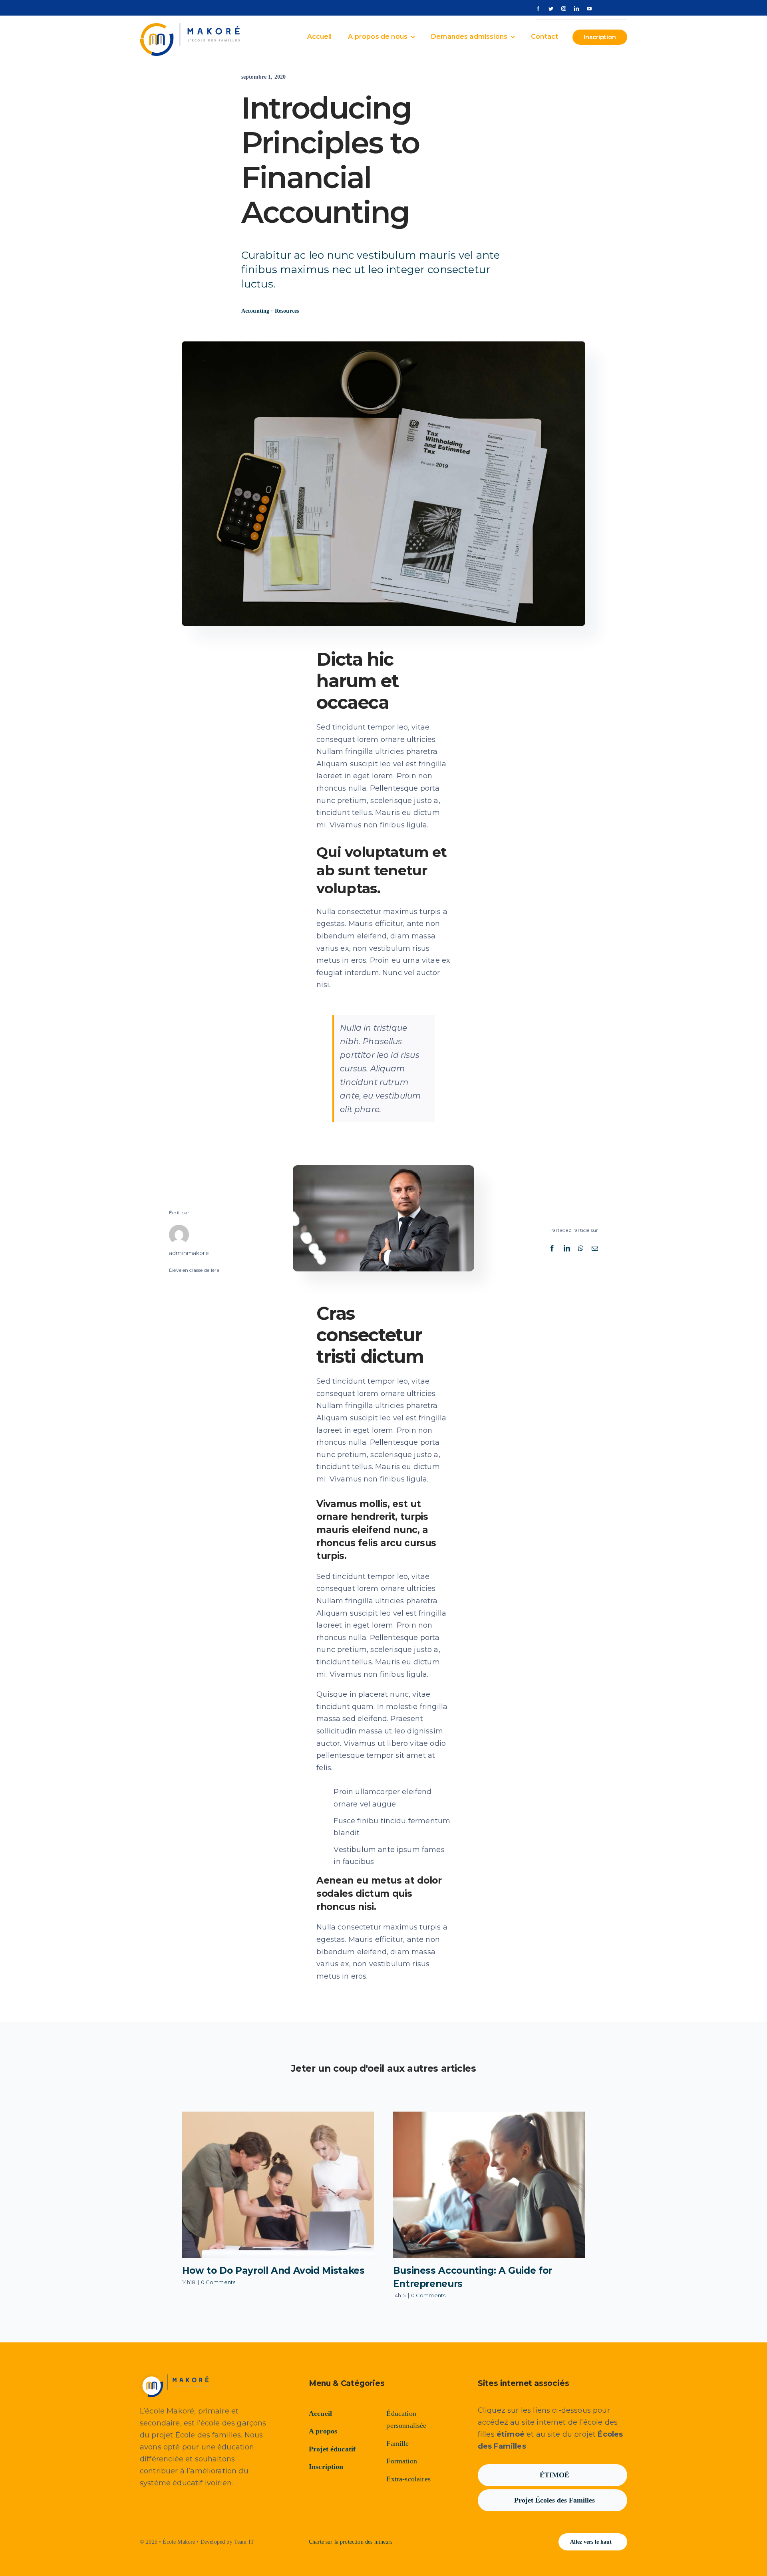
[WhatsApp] (581, 1248)
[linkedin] (576, 9)
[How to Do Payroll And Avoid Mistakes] (278, 2185)
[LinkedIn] (567, 1248)
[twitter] (551, 9)
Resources (287, 311)
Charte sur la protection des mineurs (351, 2542)
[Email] (595, 1248)
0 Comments (218, 2282)
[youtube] (589, 9)
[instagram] (564, 9)
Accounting (255, 311)
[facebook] (538, 9)
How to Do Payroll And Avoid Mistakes (273, 2271)
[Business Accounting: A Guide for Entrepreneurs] (489, 2185)
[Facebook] (552, 1248)
